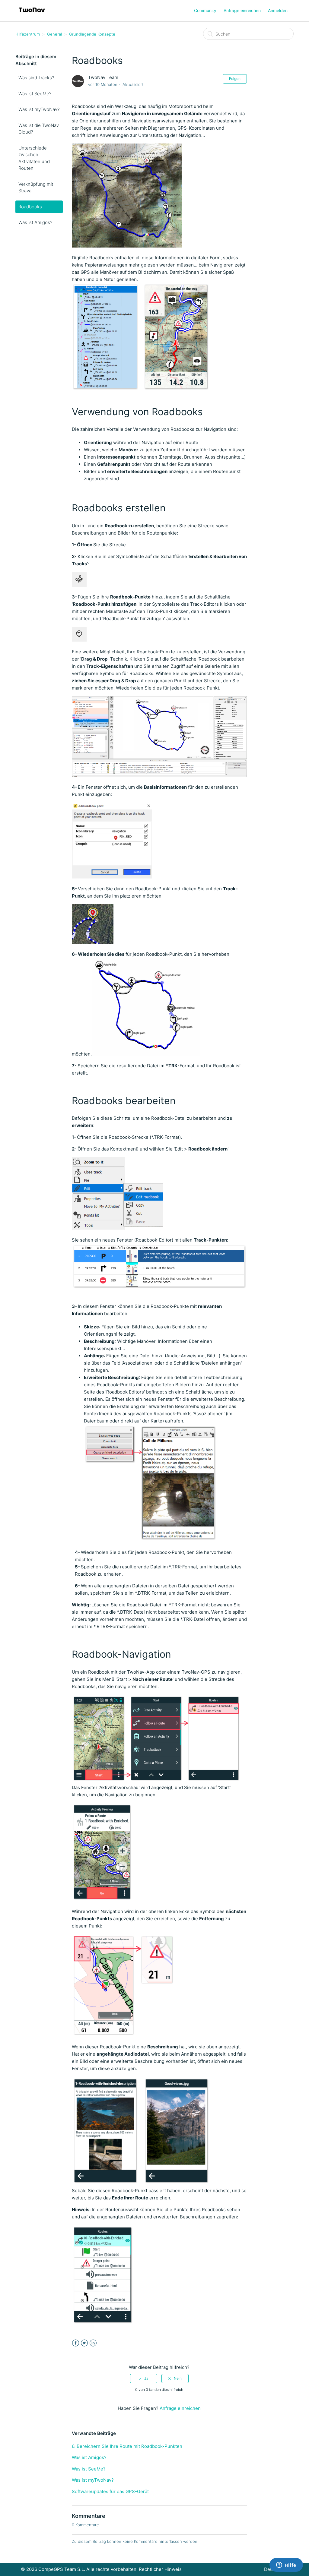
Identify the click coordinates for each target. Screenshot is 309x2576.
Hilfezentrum (28, 34)
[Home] (32, 14)
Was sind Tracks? (36, 78)
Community (205, 10)
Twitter (84, 2343)
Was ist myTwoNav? (39, 109)
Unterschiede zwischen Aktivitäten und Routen (34, 158)
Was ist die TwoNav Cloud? (39, 129)
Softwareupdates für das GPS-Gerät (110, 2491)
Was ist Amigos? (35, 222)
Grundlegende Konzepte (92, 34)
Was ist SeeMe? (35, 94)
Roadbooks (30, 207)
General (54, 34)
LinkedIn (93, 2343)
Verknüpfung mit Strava (36, 188)
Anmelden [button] (278, 10)
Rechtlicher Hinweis (160, 2569)
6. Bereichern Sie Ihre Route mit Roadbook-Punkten (127, 2446)
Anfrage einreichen (242, 10)
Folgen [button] (235, 79)
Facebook (76, 2343)
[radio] (144, 2379)
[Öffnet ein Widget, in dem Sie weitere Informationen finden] (286, 2565)
